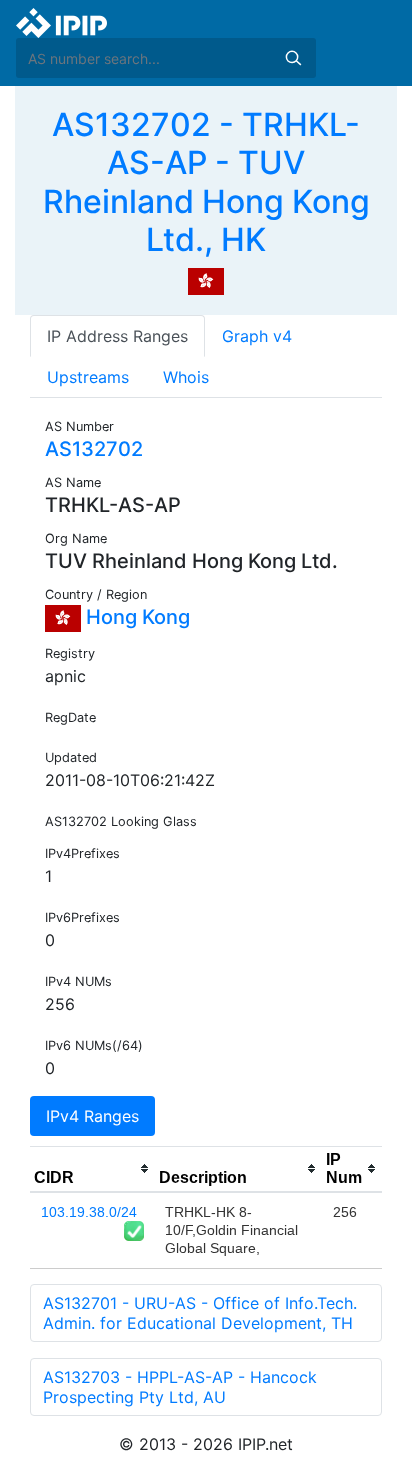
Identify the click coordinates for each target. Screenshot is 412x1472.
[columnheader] (92, 1169)
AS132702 (94, 449)
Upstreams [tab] (88, 377)
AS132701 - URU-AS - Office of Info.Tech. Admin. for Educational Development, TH (200, 1313)
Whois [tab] (186, 377)
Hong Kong (135, 617)
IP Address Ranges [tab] (117, 336)
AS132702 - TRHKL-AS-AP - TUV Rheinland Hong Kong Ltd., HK (206, 182)
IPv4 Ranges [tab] (92, 1116)
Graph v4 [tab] (257, 336)
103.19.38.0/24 (89, 1212)
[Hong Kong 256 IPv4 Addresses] (206, 280)
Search (293, 58)
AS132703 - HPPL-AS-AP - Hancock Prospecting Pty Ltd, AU (180, 1387)
